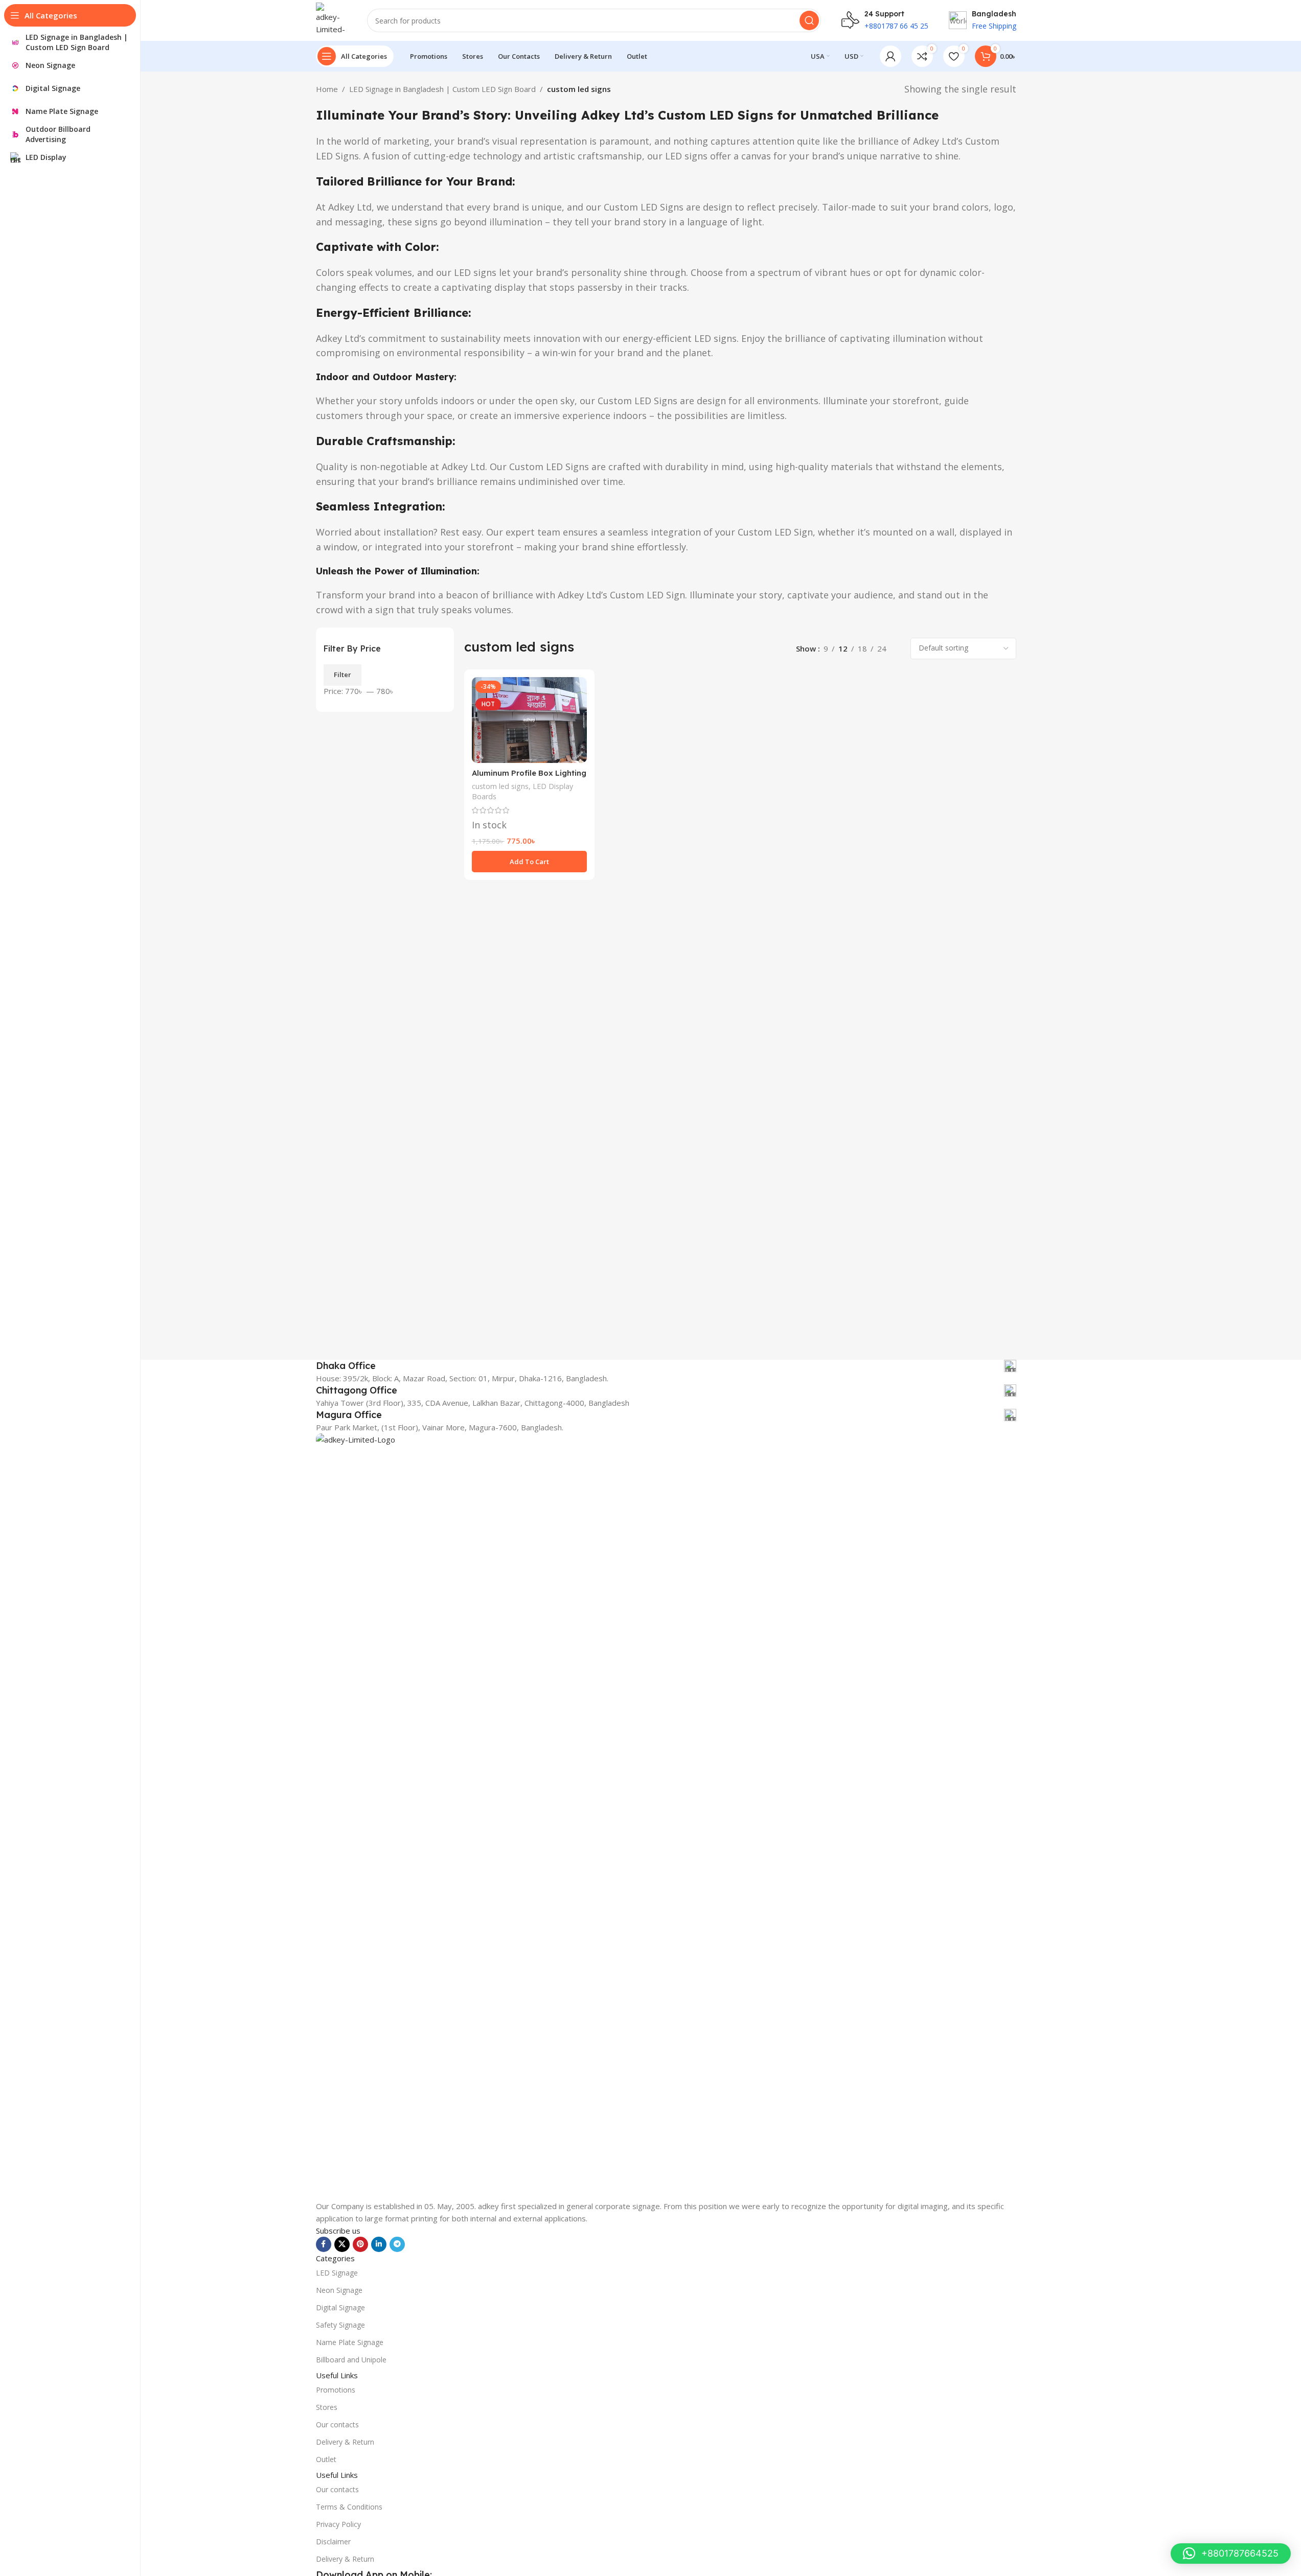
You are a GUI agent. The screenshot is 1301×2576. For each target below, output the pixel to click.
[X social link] (342, 2244)
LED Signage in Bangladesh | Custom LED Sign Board (442, 89)
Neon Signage (339, 2290)
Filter (343, 675)
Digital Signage (340, 2307)
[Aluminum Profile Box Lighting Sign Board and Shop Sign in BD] (529, 720)
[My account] (891, 56)
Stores (327, 2407)
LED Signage (337, 2273)
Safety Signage (340, 2325)
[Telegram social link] (397, 2244)
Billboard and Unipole (351, 2360)
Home (327, 89)
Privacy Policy (338, 2524)
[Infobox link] (666, 1366)
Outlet (326, 2459)
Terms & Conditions (349, 2507)
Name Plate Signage (350, 2342)
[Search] (809, 20)
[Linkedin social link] (379, 2244)
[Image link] (666, 1816)
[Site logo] (331, 19)
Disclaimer (333, 2542)
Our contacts (337, 2424)
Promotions (336, 2390)
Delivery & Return (345, 2442)
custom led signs (500, 786)
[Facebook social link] (324, 2244)
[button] (529, 862)
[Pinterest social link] (360, 2244)
